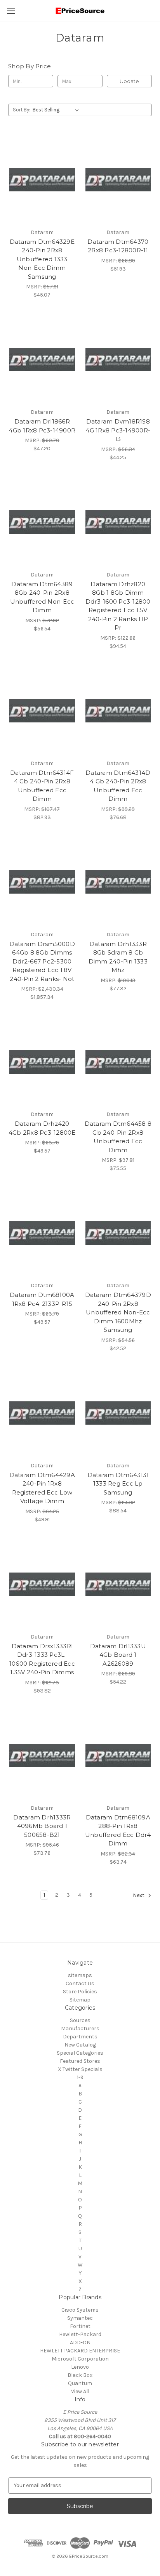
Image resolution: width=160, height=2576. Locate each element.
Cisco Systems (80, 2310)
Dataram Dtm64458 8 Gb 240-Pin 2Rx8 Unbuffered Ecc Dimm (118, 1137)
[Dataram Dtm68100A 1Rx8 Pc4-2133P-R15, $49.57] (42, 1233)
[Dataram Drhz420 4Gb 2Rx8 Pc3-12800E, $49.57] (42, 1062)
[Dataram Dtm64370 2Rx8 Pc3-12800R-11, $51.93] (118, 179)
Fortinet (80, 2326)
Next (139, 1895)
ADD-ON (80, 2343)
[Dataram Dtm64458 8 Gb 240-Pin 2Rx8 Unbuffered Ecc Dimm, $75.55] (118, 1062)
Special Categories (80, 2053)
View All (80, 2391)
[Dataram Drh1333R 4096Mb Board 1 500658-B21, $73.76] (42, 1755)
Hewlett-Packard (80, 2334)
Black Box (80, 2375)
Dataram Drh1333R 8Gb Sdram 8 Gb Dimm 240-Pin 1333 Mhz (118, 957)
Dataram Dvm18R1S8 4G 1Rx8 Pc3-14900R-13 (118, 430)
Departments (80, 2037)
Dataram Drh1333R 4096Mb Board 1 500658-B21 (42, 1826)
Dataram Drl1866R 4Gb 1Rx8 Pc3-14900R (42, 426)
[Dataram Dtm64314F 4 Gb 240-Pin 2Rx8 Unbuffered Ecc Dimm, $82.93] (42, 711)
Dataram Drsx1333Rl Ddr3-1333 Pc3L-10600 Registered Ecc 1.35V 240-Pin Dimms (42, 1659)
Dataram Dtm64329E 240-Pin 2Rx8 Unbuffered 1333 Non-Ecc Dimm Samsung (42, 259)
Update (129, 81)
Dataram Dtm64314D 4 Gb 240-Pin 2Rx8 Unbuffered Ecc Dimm (118, 786)
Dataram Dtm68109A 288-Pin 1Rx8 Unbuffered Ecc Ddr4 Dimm (118, 1830)
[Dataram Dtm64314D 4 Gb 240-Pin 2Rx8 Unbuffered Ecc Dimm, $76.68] (118, 711)
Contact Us (80, 1983)
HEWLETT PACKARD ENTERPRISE (80, 2351)
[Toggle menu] (11, 11)
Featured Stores (80, 2061)
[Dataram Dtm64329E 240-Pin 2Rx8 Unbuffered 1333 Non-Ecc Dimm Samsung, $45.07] (42, 179)
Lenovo (80, 2367)
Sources (80, 2020)
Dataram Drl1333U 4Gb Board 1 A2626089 (118, 1655)
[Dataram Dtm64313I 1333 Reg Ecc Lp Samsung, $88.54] (118, 1413)
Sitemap (80, 2000)
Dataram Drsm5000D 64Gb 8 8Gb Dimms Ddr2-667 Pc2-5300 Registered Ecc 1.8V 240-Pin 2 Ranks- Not (42, 961)
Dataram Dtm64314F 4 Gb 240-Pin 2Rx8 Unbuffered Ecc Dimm (42, 786)
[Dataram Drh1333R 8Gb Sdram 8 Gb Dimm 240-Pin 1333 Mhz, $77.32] (118, 882)
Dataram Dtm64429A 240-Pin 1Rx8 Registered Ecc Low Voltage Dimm (42, 1488)
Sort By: (22, 110)
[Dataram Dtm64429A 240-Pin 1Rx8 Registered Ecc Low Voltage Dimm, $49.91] (42, 1413)
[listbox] (57, 110)
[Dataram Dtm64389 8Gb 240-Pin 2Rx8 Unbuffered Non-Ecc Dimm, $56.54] (42, 522)
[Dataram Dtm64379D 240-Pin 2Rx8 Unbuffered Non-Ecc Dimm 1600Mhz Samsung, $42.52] (118, 1233)
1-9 (80, 2077)
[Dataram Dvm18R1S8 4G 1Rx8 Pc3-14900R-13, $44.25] (118, 359)
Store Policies (80, 1992)
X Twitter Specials (80, 2069)
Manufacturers (80, 2028)
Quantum (80, 2383)
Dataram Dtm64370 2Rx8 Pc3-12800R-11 (118, 246)
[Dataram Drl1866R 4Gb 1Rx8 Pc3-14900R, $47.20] (42, 359)
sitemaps (80, 1975)
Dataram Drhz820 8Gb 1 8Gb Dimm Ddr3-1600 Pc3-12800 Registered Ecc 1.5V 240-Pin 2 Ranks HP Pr (118, 606)
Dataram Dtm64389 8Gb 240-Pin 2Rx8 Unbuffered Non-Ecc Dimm (42, 597)
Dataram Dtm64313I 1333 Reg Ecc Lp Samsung (118, 1484)
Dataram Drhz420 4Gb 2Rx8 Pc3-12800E (42, 1128)
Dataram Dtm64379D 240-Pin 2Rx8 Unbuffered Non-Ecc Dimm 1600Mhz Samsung (118, 1312)
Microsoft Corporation (80, 2359)
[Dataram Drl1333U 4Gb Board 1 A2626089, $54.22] (118, 1584)
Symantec (80, 2318)
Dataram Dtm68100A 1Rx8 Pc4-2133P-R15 (42, 1299)
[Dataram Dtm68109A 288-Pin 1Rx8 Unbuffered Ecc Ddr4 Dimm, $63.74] (118, 1755)
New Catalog (80, 2045)
